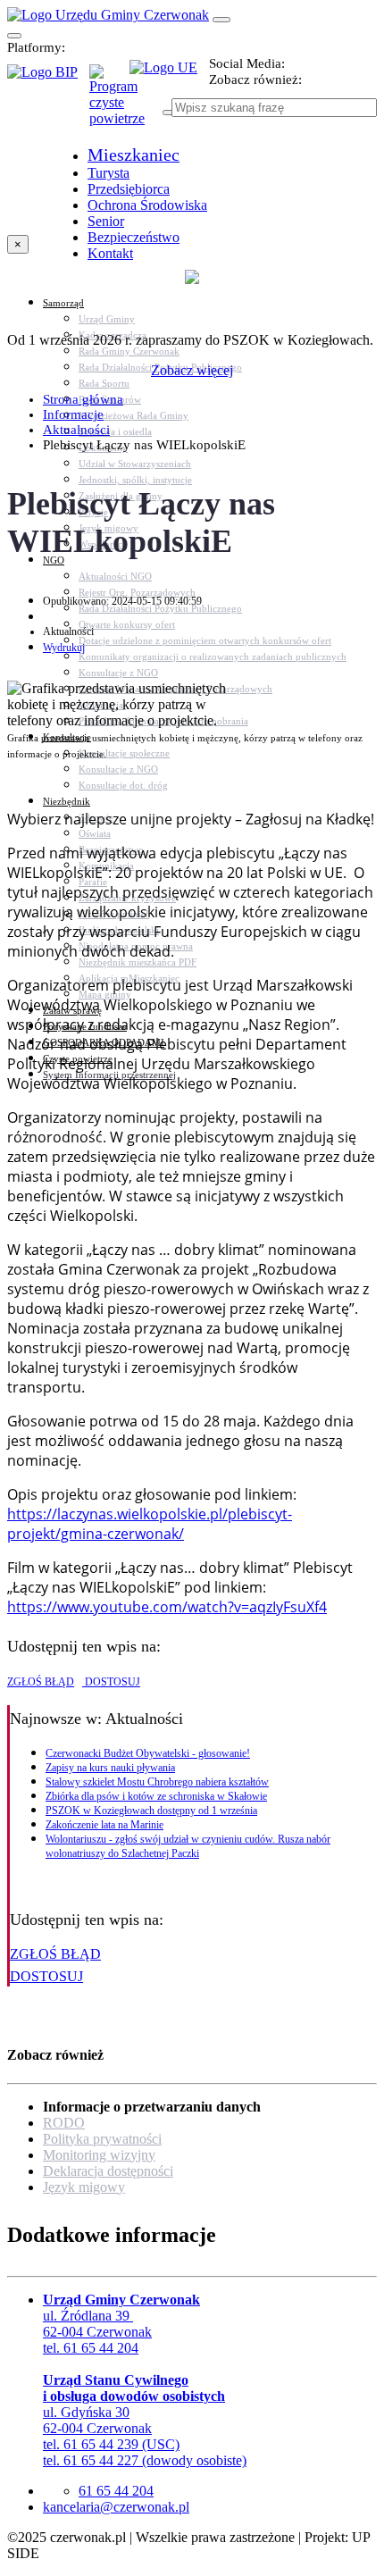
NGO (54, 560)
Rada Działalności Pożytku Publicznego (160, 608)
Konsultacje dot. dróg (123, 785)
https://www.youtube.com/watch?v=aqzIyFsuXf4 (167, 1607)
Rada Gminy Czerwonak (129, 351)
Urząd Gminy (107, 319)
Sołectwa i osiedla (115, 431)
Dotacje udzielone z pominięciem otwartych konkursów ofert (205, 640)
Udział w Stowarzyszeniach (135, 464)
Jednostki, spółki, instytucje (135, 480)
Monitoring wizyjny (99, 2155)
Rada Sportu (104, 383)
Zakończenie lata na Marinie (104, 1825)
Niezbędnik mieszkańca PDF (138, 962)
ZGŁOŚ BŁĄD (41, 1682)
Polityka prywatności (102, 2139)
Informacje (73, 414)
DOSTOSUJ (111, 1682)
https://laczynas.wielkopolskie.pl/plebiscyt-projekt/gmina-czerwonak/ (150, 1524)
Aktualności (76, 430)
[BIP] (48, 78)
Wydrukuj (64, 648)
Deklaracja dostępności (108, 2171)
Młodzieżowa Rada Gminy (134, 415)
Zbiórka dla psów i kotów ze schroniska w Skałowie (156, 1796)
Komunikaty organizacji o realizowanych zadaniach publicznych (213, 657)
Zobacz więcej (192, 370)
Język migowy (84, 2187)
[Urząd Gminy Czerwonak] (108, 15)
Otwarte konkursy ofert (127, 624)
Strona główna (83, 399)
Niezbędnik (67, 801)
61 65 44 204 (116, 2491)
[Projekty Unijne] (169, 78)
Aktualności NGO (115, 576)
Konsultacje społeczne (124, 753)
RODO (64, 2123)
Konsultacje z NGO (118, 673)
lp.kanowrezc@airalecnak (116, 2507)
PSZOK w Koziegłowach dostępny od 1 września (151, 1811)
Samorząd (63, 303)
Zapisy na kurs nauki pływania (110, 1768)
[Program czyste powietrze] (109, 82)
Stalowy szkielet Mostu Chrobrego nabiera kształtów (157, 1782)
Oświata (95, 833)
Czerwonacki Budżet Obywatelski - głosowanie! (148, 1753)
